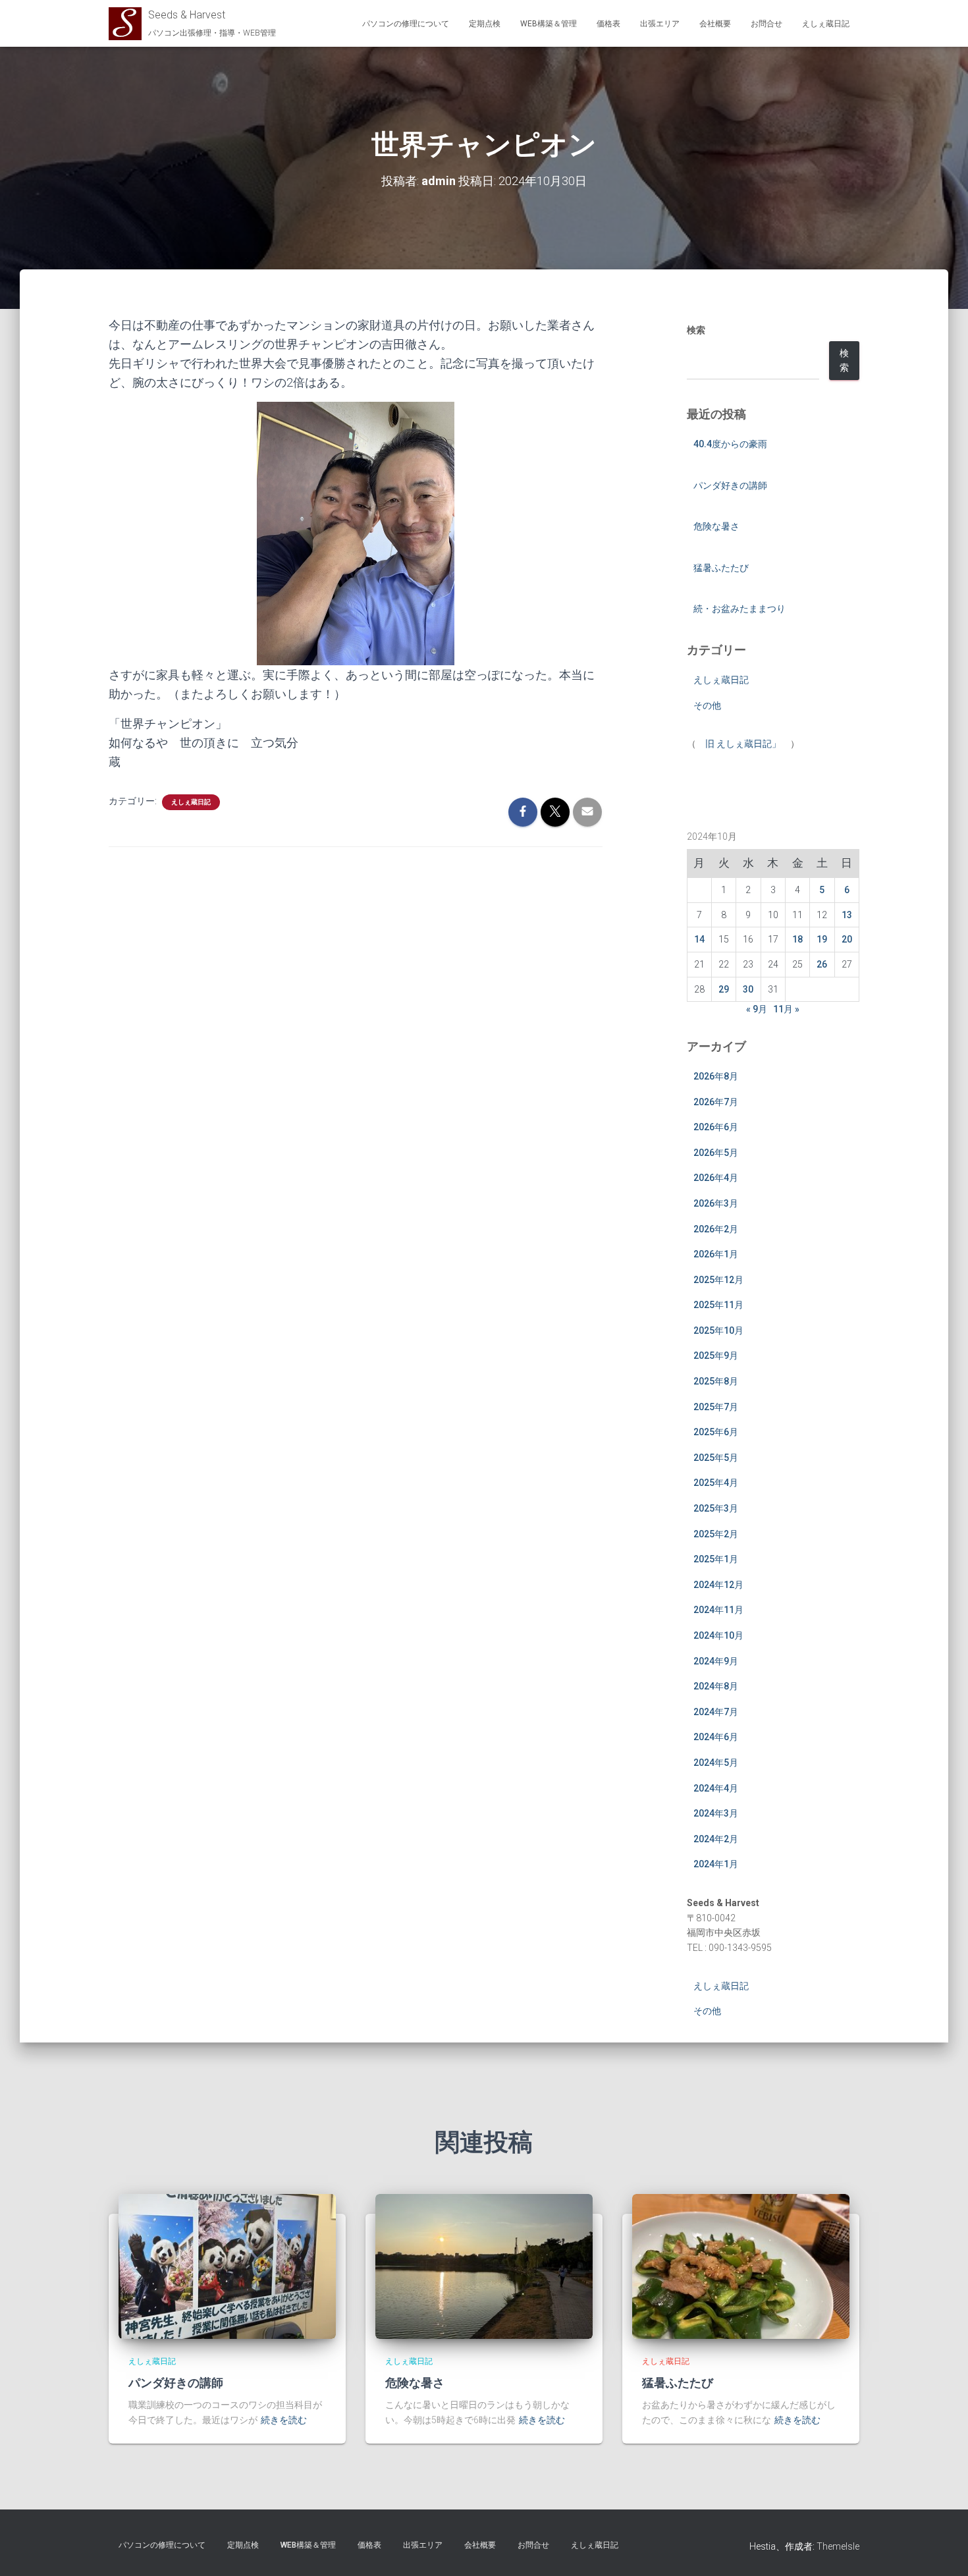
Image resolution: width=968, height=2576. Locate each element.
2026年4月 (716, 1178)
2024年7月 (716, 1712)
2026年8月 (716, 1076)
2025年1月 (716, 1559)
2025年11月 (718, 1305)
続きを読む (284, 2420)
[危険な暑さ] (484, 2265)
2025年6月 (716, 1432)
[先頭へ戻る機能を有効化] (942, 2550)
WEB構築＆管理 (549, 24)
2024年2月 (716, 1839)
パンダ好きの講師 (730, 485)
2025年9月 (716, 1356)
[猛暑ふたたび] (741, 2265)
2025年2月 (716, 1534)
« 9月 (757, 1009)
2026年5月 (716, 1153)
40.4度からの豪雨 (730, 444)
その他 (707, 705)
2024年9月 (716, 1661)
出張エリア (660, 24)
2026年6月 (716, 1127)
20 (847, 939)
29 (724, 989)
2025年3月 (716, 1508)
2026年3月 (716, 1203)
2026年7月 (716, 1102)
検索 (696, 330)
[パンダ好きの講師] (227, 2265)
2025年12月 (718, 1280)
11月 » (786, 1009)
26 (822, 964)
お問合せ (766, 24)
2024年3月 (716, 1813)
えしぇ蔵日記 (826, 24)
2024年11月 (718, 1610)
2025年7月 (716, 1407)
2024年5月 (716, 1763)
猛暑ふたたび (721, 568)
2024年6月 (716, 1737)
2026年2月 (716, 1229)
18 (797, 939)
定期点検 (485, 24)
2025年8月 (716, 1381)
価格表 (608, 24)
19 (822, 939)
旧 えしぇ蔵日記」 (743, 744)
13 (847, 915)
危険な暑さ (716, 526)
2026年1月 (716, 1254)
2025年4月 (716, 1483)
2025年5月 (716, 1458)
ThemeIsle (838, 2546)
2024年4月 (716, 1788)
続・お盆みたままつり (739, 609)
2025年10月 (718, 1330)
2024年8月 (716, 1686)
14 (699, 939)
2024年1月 (716, 1864)
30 (748, 989)
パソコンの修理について (406, 24)
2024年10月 (718, 1635)
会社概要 (715, 24)
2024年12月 (718, 1585)
